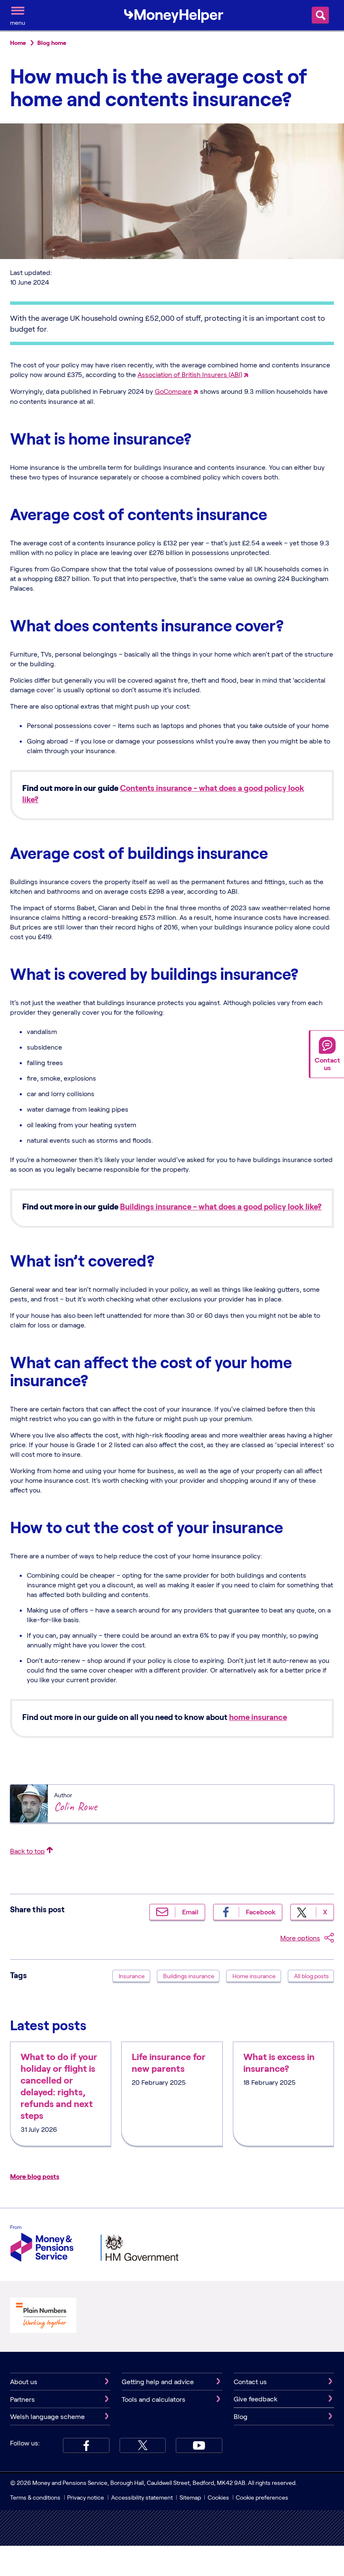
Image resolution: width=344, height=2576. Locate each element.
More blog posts (35, 2176)
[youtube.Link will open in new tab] (199, 2445)
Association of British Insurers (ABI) (190, 374)
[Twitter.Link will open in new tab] (143, 2445)
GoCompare (173, 391)
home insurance (258, 1717)
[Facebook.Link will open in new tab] (86, 2445)
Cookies (218, 2497)
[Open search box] (320, 15)
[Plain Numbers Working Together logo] (43, 2316)
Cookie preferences (262, 2497)
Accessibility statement (142, 2497)
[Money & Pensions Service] (42, 2245)
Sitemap (190, 2497)
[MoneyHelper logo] (174, 14)
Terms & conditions (35, 2497)
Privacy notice (86, 2497)
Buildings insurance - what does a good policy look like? (221, 1206)
